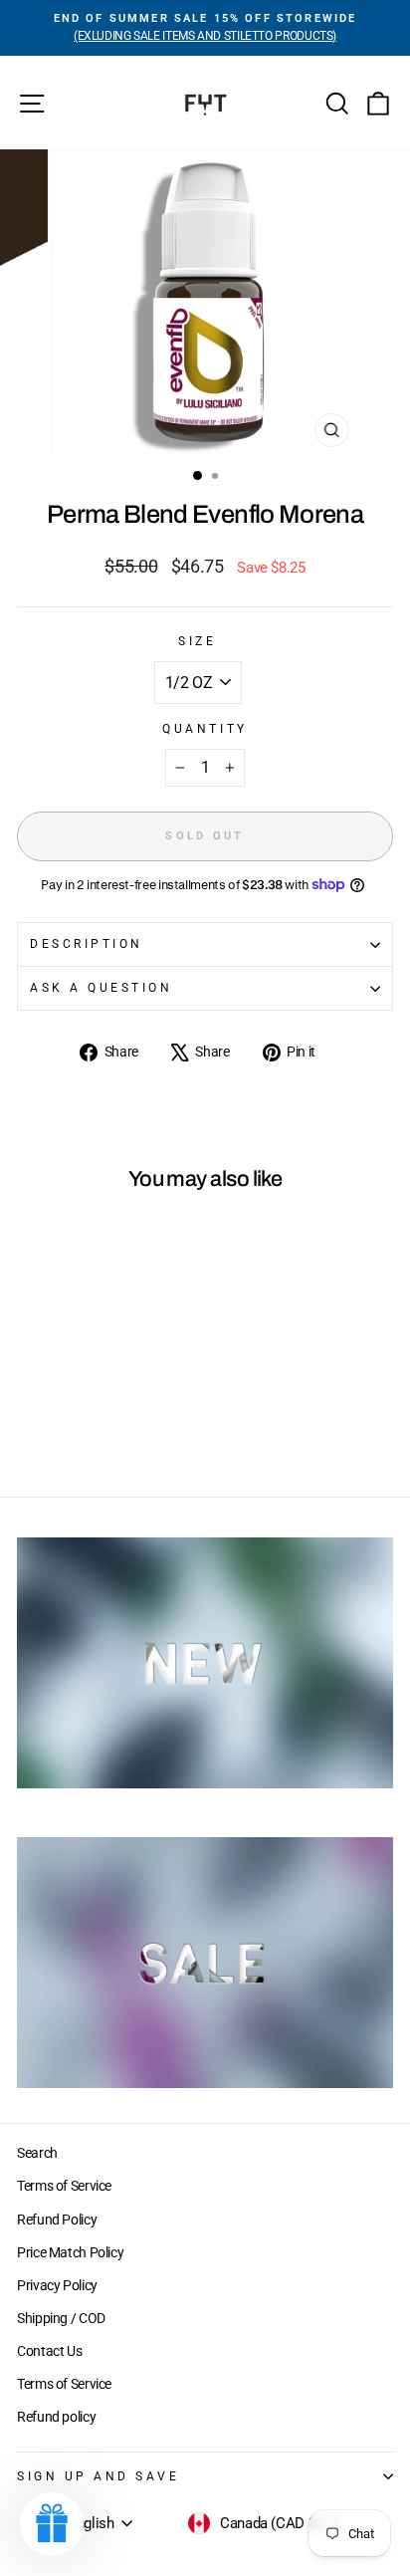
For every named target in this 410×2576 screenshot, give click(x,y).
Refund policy (56, 2417)
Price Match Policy (70, 2252)
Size (197, 641)
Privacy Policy (57, 2285)
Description (87, 944)
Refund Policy (57, 2220)
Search (37, 2153)
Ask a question (101, 988)
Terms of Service (64, 2186)
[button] (52, 2524)
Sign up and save (99, 2476)
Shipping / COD (61, 2318)
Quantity (205, 729)
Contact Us (49, 2351)
